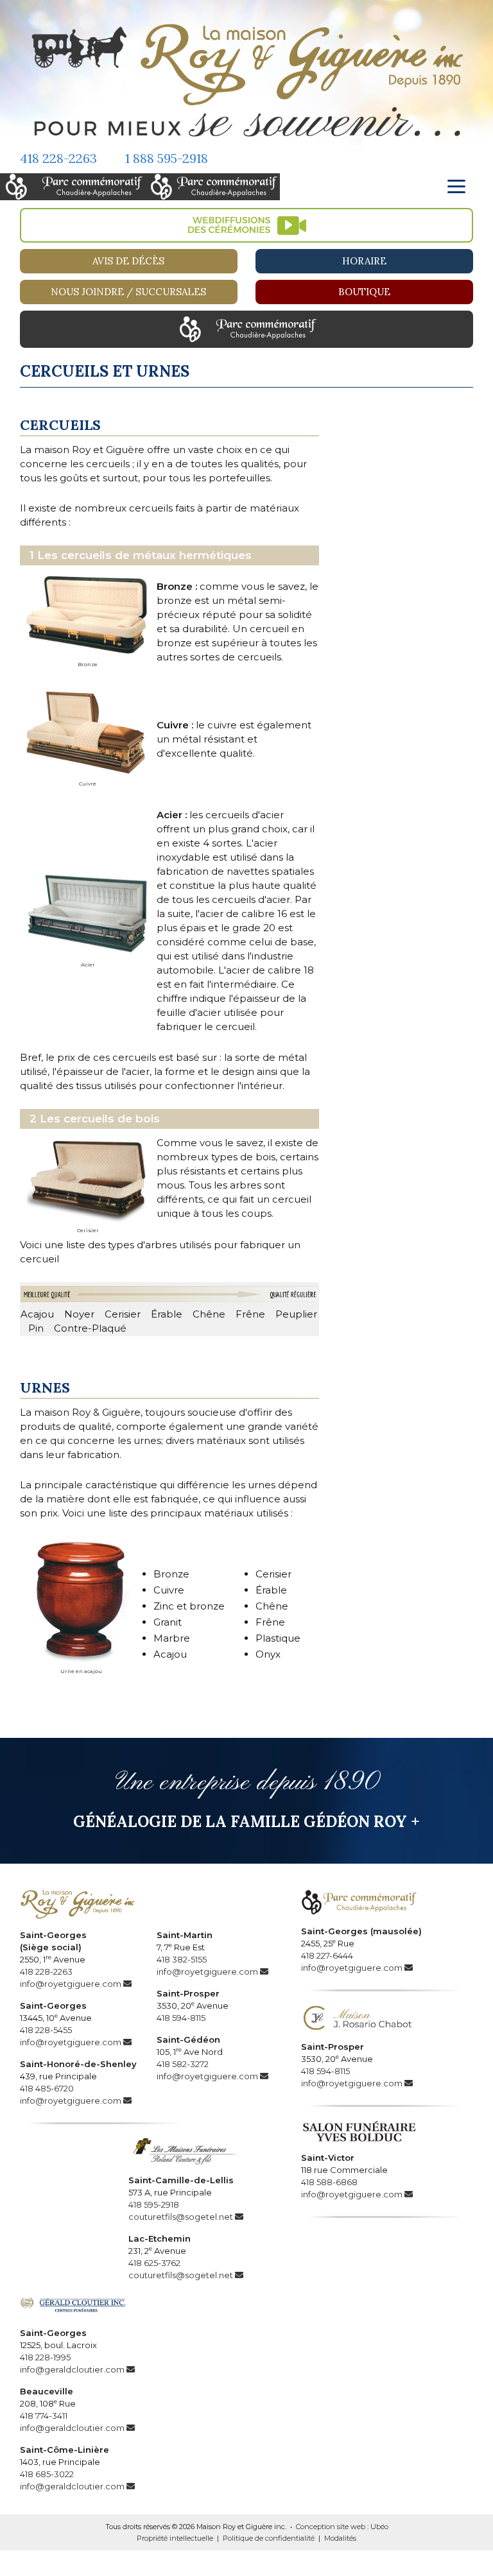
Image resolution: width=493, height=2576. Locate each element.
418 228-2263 (58, 158)
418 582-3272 (183, 2064)
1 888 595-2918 (167, 158)
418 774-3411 (44, 2416)
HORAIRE (364, 261)
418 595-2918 (154, 2204)
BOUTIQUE (364, 292)
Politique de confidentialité (269, 2538)
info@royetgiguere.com (71, 1984)
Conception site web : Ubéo (342, 2527)
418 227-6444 (327, 1955)
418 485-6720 (47, 2088)
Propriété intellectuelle (175, 2538)
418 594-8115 (181, 2018)
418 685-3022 (47, 2474)
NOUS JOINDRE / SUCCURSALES (128, 292)
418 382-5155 (182, 1959)
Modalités (340, 2538)
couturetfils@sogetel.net (181, 2217)
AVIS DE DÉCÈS (128, 261)
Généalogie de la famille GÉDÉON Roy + (246, 1822)
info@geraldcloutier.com (72, 2369)
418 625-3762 (154, 2263)
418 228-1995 (45, 2357)
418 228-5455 (46, 2030)
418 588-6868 (329, 2182)
